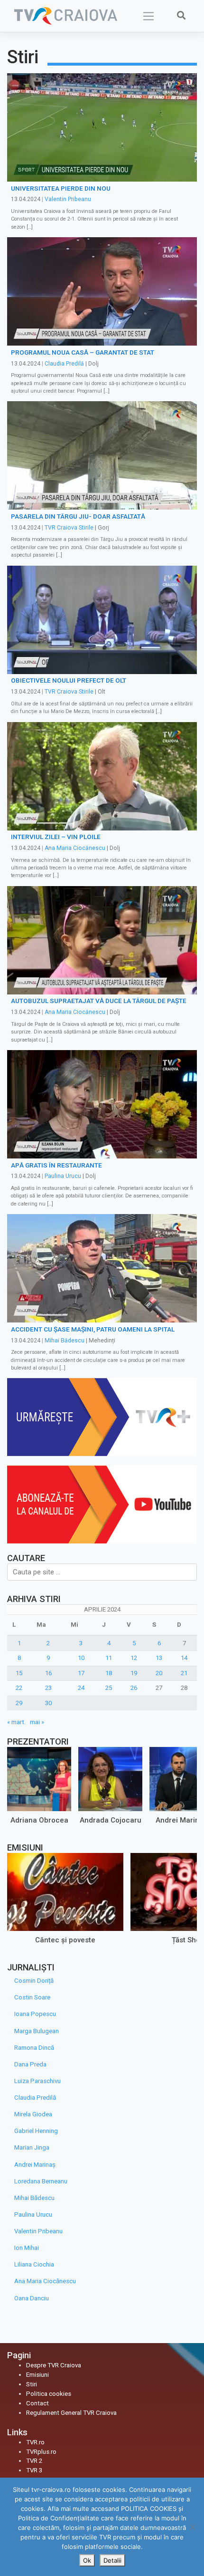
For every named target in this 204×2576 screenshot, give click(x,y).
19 (134, 1673)
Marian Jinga (32, 2147)
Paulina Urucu (63, 1176)
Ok (87, 2560)
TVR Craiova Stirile (69, 528)
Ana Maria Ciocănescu (75, 848)
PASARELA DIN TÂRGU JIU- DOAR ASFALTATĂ (78, 516)
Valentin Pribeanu (68, 199)
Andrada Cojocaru (111, 1820)
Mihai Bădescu (65, 1341)
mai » (37, 1722)
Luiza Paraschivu (37, 2081)
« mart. (16, 1722)
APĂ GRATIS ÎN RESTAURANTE (56, 1165)
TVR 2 (34, 2461)
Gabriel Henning (36, 2131)
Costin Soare (32, 1997)
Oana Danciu (32, 2298)
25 (109, 1688)
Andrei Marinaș (35, 2165)
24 (81, 1688)
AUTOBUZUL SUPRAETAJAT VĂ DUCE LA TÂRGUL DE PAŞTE (99, 1001)
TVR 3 (34, 2470)
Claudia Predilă (64, 364)
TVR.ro (35, 2442)
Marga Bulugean (37, 2031)
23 (48, 1688)
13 (159, 1658)
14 (184, 1658)
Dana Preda (30, 2064)
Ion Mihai (27, 2248)
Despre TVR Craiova (54, 2365)
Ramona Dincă (34, 2048)
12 (134, 1658)
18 (109, 1673)
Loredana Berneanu (41, 2181)
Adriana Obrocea (39, 1820)
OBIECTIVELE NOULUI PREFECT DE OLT (69, 680)
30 (48, 1703)
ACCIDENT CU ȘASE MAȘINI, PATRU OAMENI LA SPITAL (93, 1329)
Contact (37, 2403)
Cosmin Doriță (34, 1981)
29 (19, 1703)
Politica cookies (49, 2394)
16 (48, 1673)
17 (81, 1673)
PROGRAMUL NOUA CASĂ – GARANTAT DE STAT (83, 352)
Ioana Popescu (35, 2014)
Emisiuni (37, 2375)
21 (184, 1673)
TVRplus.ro (41, 2452)
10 (81, 1658)
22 (19, 1688)
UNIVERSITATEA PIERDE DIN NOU (61, 188)
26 (134, 1688)
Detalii (112, 2560)
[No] (192, 2527)
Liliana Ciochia (34, 2264)
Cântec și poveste (65, 1940)
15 (19, 1673)
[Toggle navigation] (149, 16)
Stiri (32, 2384)
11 (109, 1658)
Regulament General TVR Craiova (71, 2413)
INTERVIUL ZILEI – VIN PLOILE (56, 837)
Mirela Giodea (33, 2114)
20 (159, 1673)
